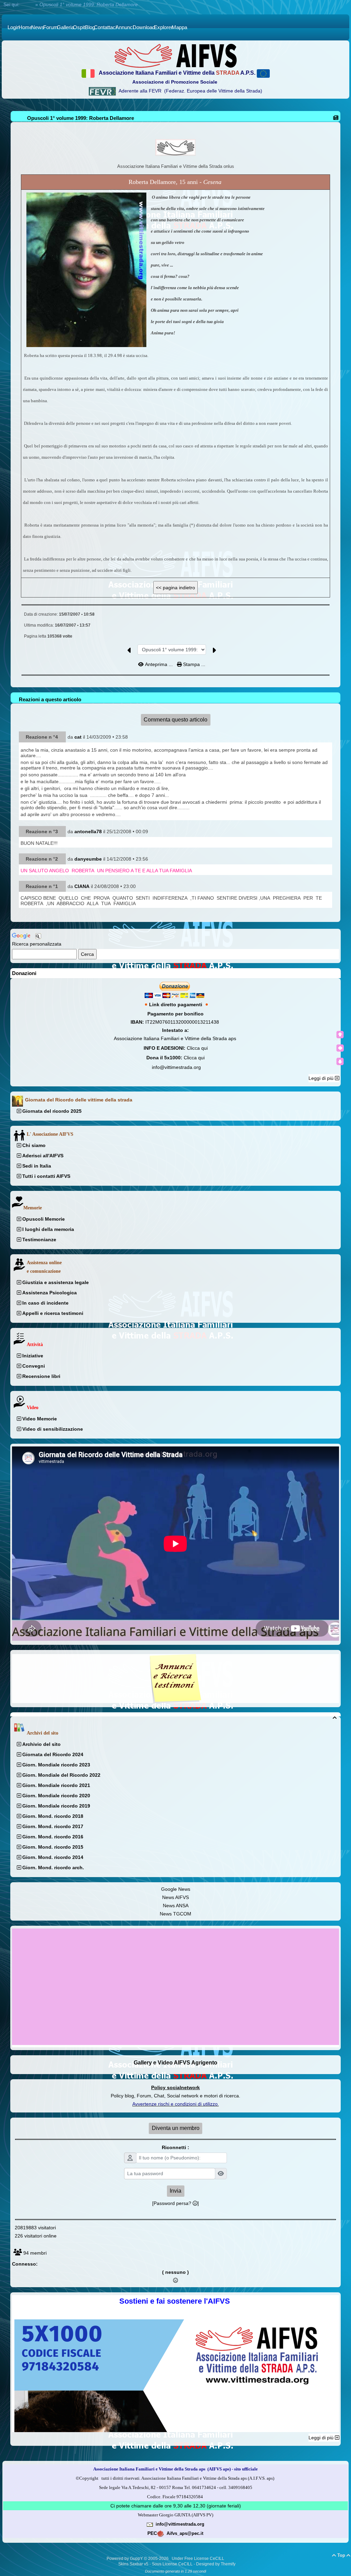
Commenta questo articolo (175, 720)
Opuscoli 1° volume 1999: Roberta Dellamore (81, 118)
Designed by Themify (216, 2564)
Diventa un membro (176, 2128)
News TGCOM (175, 1914)
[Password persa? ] (175, 2203)
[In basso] (340, 1061)
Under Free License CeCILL (198, 2559)
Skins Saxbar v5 (133, 2564)
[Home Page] (175, 56)
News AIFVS (175, 1897)
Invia (175, 2191)
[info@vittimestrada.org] (150, 2524)
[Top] (340, 1035)
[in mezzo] (340, 1048)
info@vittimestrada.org (176, 1067)
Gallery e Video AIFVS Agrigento (175, 2063)
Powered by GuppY (125, 2559)
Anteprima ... (159, 664)
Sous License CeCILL (172, 2564)
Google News (176, 1889)
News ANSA (176, 1906)
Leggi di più (322, 1078)
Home (27, 4)
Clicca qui (197, 1048)
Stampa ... (193, 664)
